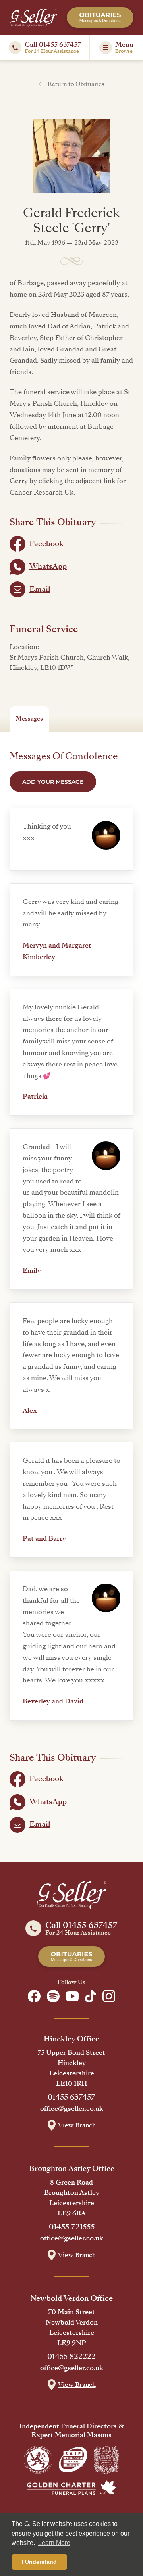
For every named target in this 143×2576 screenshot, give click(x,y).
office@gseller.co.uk (72, 2109)
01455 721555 (72, 2227)
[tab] (29, 719)
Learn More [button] (54, 2543)
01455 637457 (71, 2097)
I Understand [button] (39, 2562)
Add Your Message (53, 782)
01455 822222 (71, 2357)
